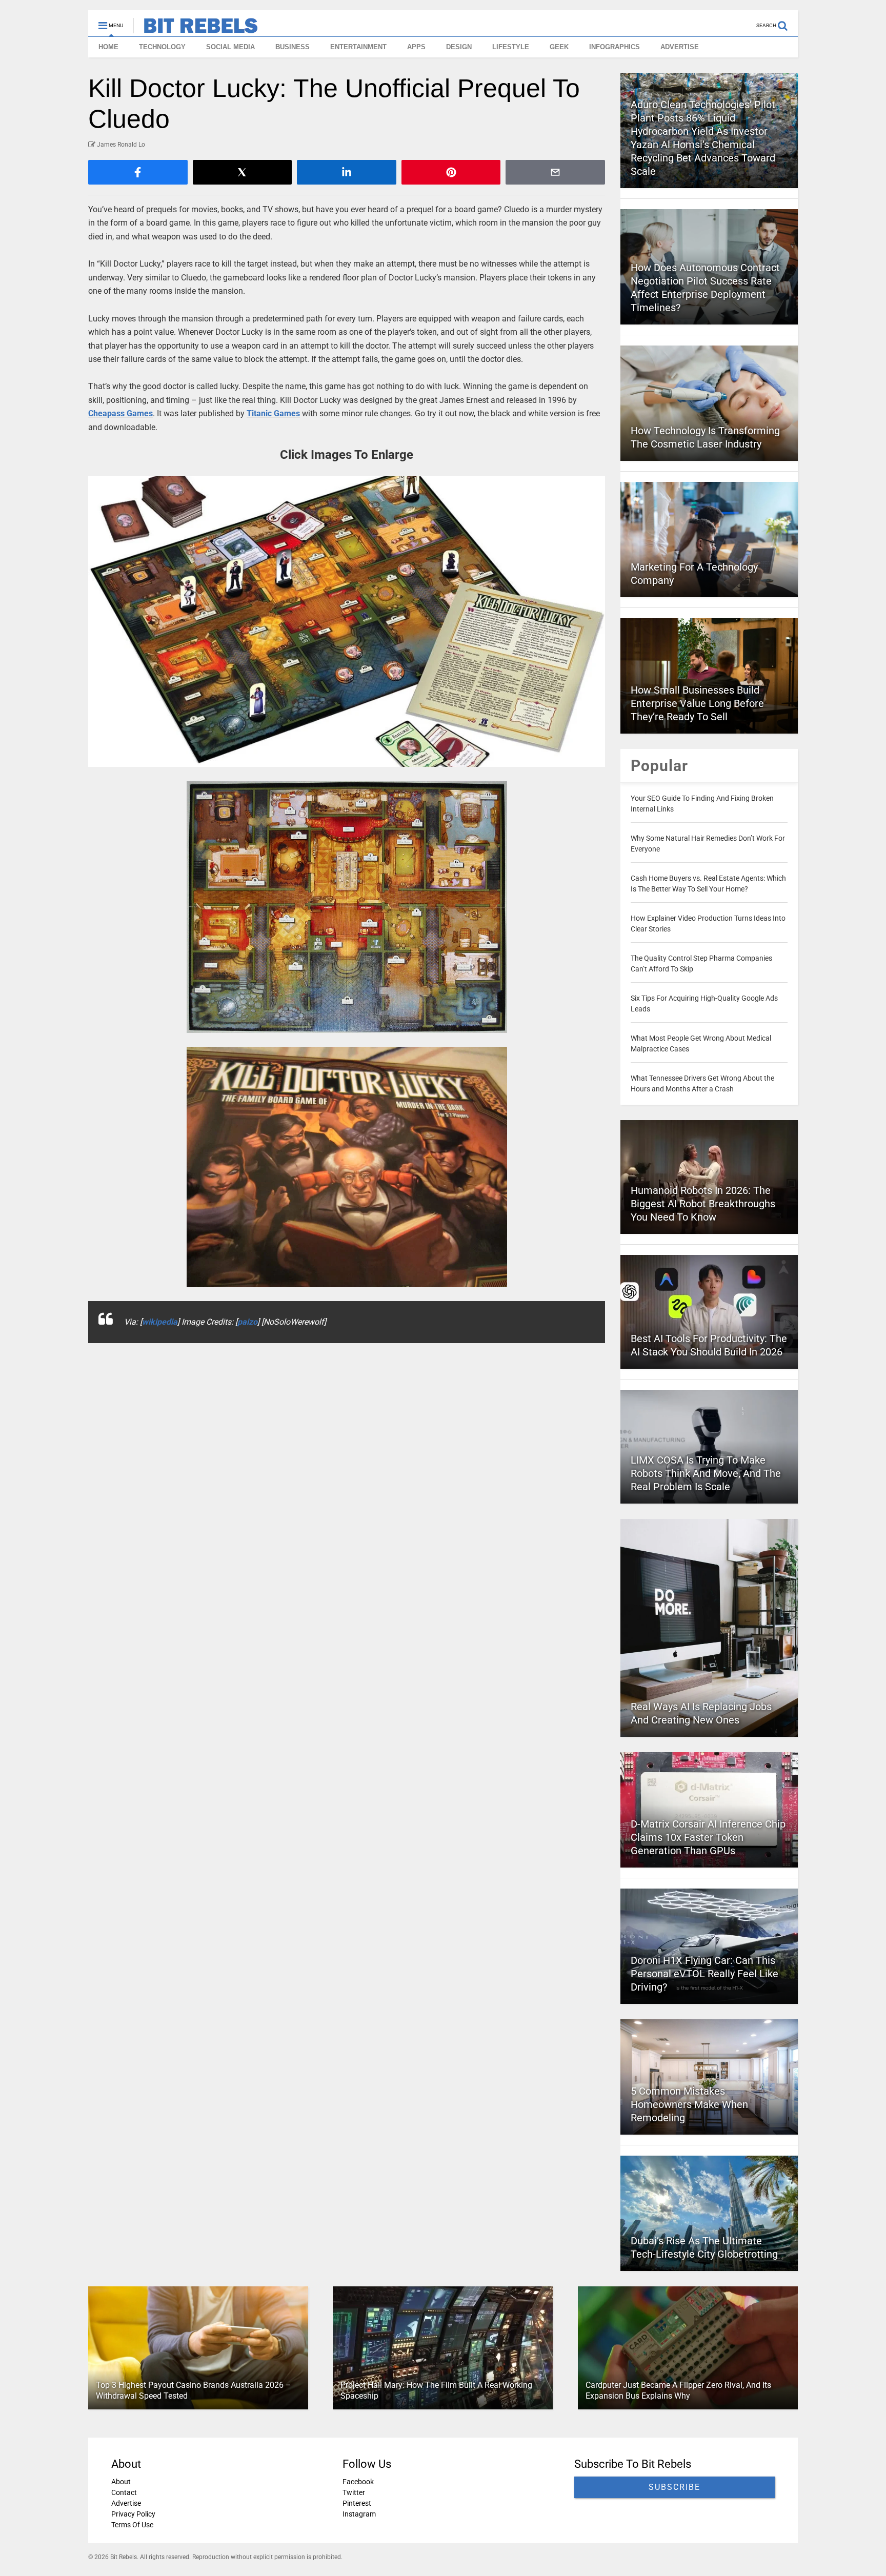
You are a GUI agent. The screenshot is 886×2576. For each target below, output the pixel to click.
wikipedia (160, 1322)
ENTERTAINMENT (358, 47)
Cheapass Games (120, 413)
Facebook (358, 2482)
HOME (108, 47)
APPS (416, 47)
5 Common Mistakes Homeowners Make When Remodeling (689, 2104)
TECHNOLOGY (162, 47)
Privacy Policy (133, 2514)
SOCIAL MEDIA (230, 47)
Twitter (354, 2492)
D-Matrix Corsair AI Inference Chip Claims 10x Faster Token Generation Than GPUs (708, 1837)
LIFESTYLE (511, 47)
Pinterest (357, 2503)
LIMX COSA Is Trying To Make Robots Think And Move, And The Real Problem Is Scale (706, 1473)
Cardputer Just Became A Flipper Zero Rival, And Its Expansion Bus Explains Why (678, 2390)
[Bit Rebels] (196, 29)
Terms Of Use (132, 2525)
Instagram (359, 2514)
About (121, 2482)
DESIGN (459, 47)
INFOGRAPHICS (615, 47)
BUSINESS (293, 47)
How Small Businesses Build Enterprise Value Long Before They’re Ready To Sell (697, 703)
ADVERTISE (680, 47)
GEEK (559, 47)
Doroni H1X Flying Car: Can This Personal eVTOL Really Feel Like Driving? (704, 1974)
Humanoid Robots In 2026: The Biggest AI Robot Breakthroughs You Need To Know (703, 1204)
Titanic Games (273, 413)
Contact (124, 2492)
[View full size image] (347, 622)
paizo (247, 1322)
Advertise (126, 2503)
